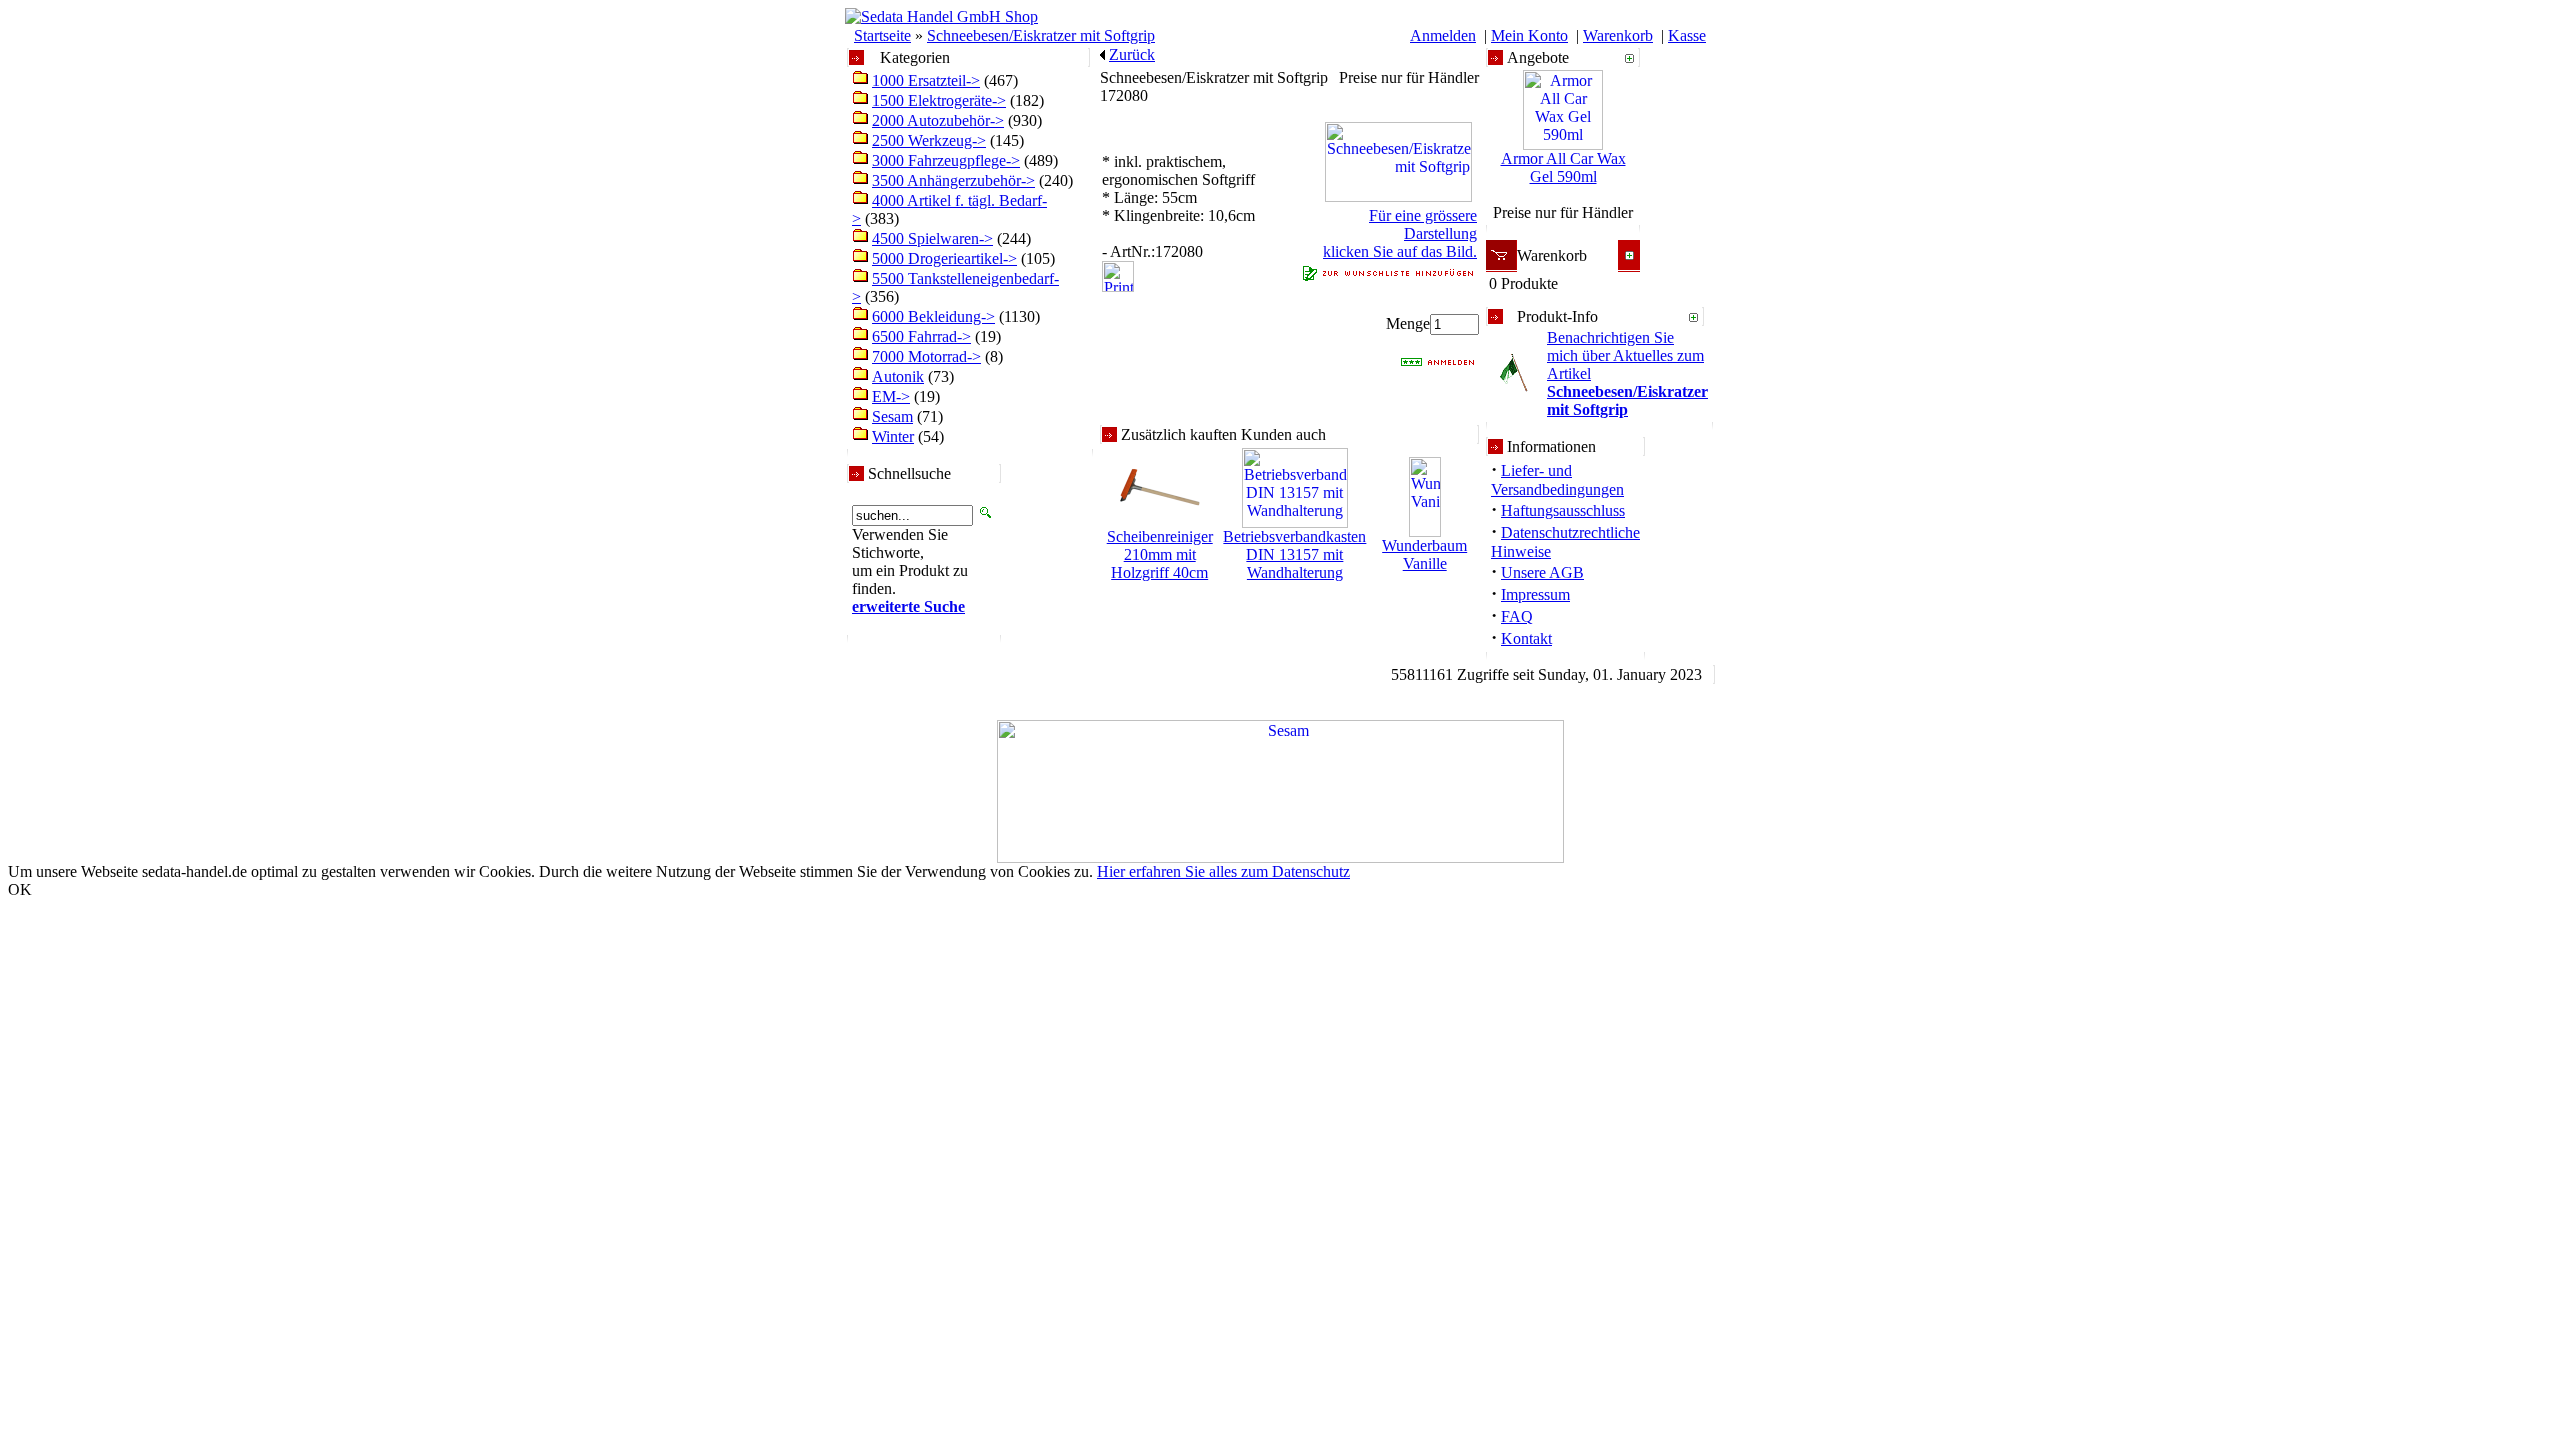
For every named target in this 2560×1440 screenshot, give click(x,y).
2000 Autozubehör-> (938, 120)
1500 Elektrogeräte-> (939, 100)
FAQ (1517, 616)
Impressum (1535, 594)
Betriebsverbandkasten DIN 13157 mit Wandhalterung (1294, 554)
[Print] (1118, 271)
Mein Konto (1529, 35)
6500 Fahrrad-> (921, 336)
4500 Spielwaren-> (932, 238)
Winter (893, 436)
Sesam (892, 416)
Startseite (882, 35)
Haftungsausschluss (1563, 510)
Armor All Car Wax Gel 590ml (1563, 167)
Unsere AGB (1542, 572)
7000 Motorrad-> (926, 356)
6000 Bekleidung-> (933, 316)
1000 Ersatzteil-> (926, 80)
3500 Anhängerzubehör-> (953, 180)
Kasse (1687, 35)
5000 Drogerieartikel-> (944, 258)
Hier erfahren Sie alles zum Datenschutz (1223, 871)
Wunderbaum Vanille (1424, 554)
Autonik (898, 376)
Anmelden (1443, 35)
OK (20, 889)
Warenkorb (1618, 35)
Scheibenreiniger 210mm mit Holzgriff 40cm (1160, 554)
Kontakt (1526, 638)
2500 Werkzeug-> (929, 140)
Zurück (1132, 54)
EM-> (891, 396)
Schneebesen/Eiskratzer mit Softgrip (1041, 35)
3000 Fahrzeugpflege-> (946, 160)
